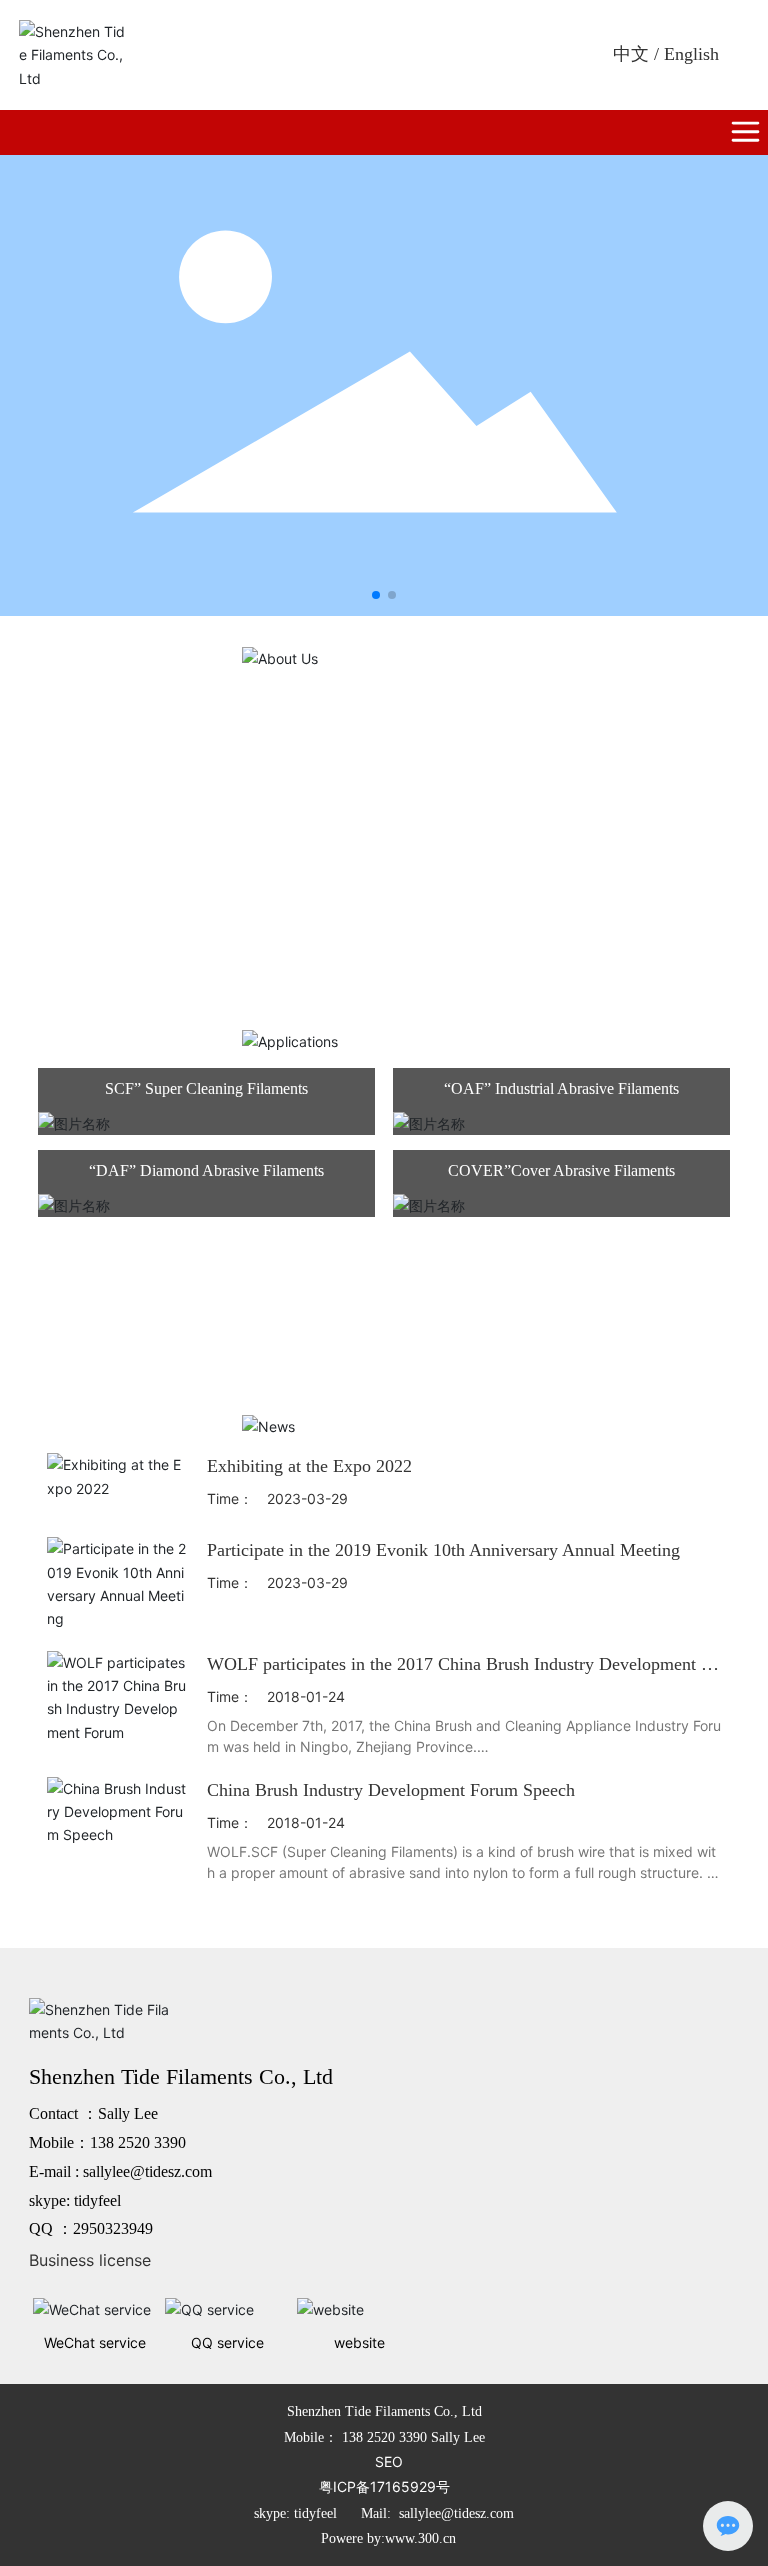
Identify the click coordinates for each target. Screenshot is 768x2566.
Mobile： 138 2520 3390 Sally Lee (384, 2437)
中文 (631, 54)
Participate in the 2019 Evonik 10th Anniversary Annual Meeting (443, 1550)
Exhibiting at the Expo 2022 (309, 1466)
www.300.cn (420, 2538)
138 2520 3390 (138, 2142)
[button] (376, 595)
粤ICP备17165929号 (384, 2486)
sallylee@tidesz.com (147, 2171)
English (691, 54)
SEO (389, 2461)
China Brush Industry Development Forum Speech (391, 1790)
